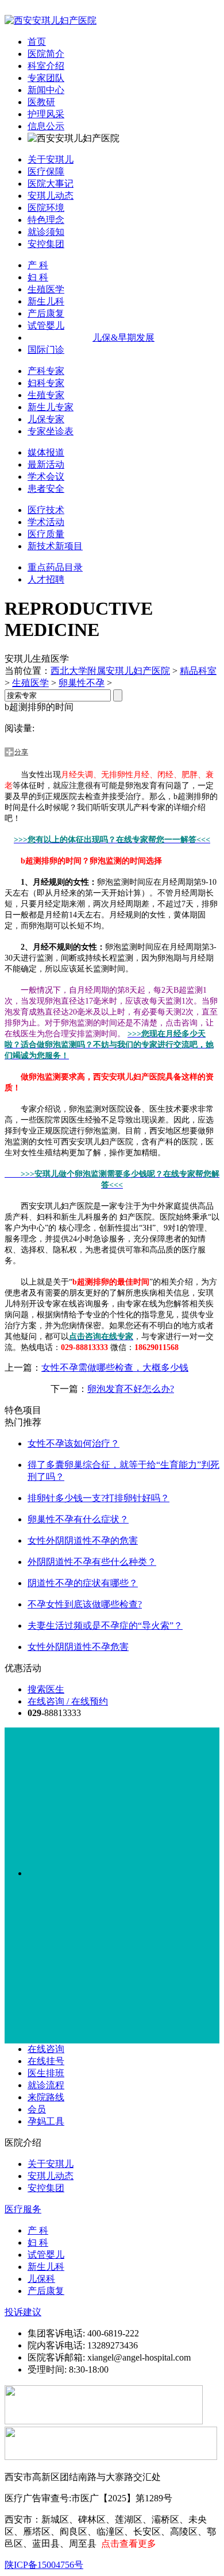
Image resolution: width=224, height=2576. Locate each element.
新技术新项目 (55, 546)
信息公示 (46, 126)
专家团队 (46, 78)
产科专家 (46, 371)
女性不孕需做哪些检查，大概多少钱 (115, 1368)
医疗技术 (46, 510)
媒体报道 (46, 452)
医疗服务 (23, 2209)
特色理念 (46, 220)
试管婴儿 (46, 325)
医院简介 (46, 54)
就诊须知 (46, 232)
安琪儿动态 (51, 196)
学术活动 (46, 522)
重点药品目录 (55, 567)
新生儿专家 (51, 407)
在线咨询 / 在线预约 (68, 1701)
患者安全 (46, 489)
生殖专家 (46, 395)
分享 (21, 752)
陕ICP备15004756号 (44, 2565)
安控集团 (46, 244)
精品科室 (198, 671)
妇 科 (38, 277)
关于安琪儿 (51, 159)
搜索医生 (46, 1689)
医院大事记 (51, 184)
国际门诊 (46, 350)
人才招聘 (46, 579)
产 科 (38, 265)
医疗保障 (46, 171)
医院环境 (46, 208)
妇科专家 (46, 383)
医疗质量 (46, 534)
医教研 (41, 102)
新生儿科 (46, 301)
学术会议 (46, 477)
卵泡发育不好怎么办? (131, 1389)
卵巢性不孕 (82, 683)
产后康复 (46, 313)
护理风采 (46, 114)
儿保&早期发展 (123, 338)
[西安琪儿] (51, 20)
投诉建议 (23, 2312)
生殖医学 (46, 289)
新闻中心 (46, 90)
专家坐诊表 (51, 431)
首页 (37, 42)
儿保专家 (46, 419)
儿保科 (41, 2279)
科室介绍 (46, 66)
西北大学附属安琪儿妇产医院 (110, 671)
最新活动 (46, 464)
